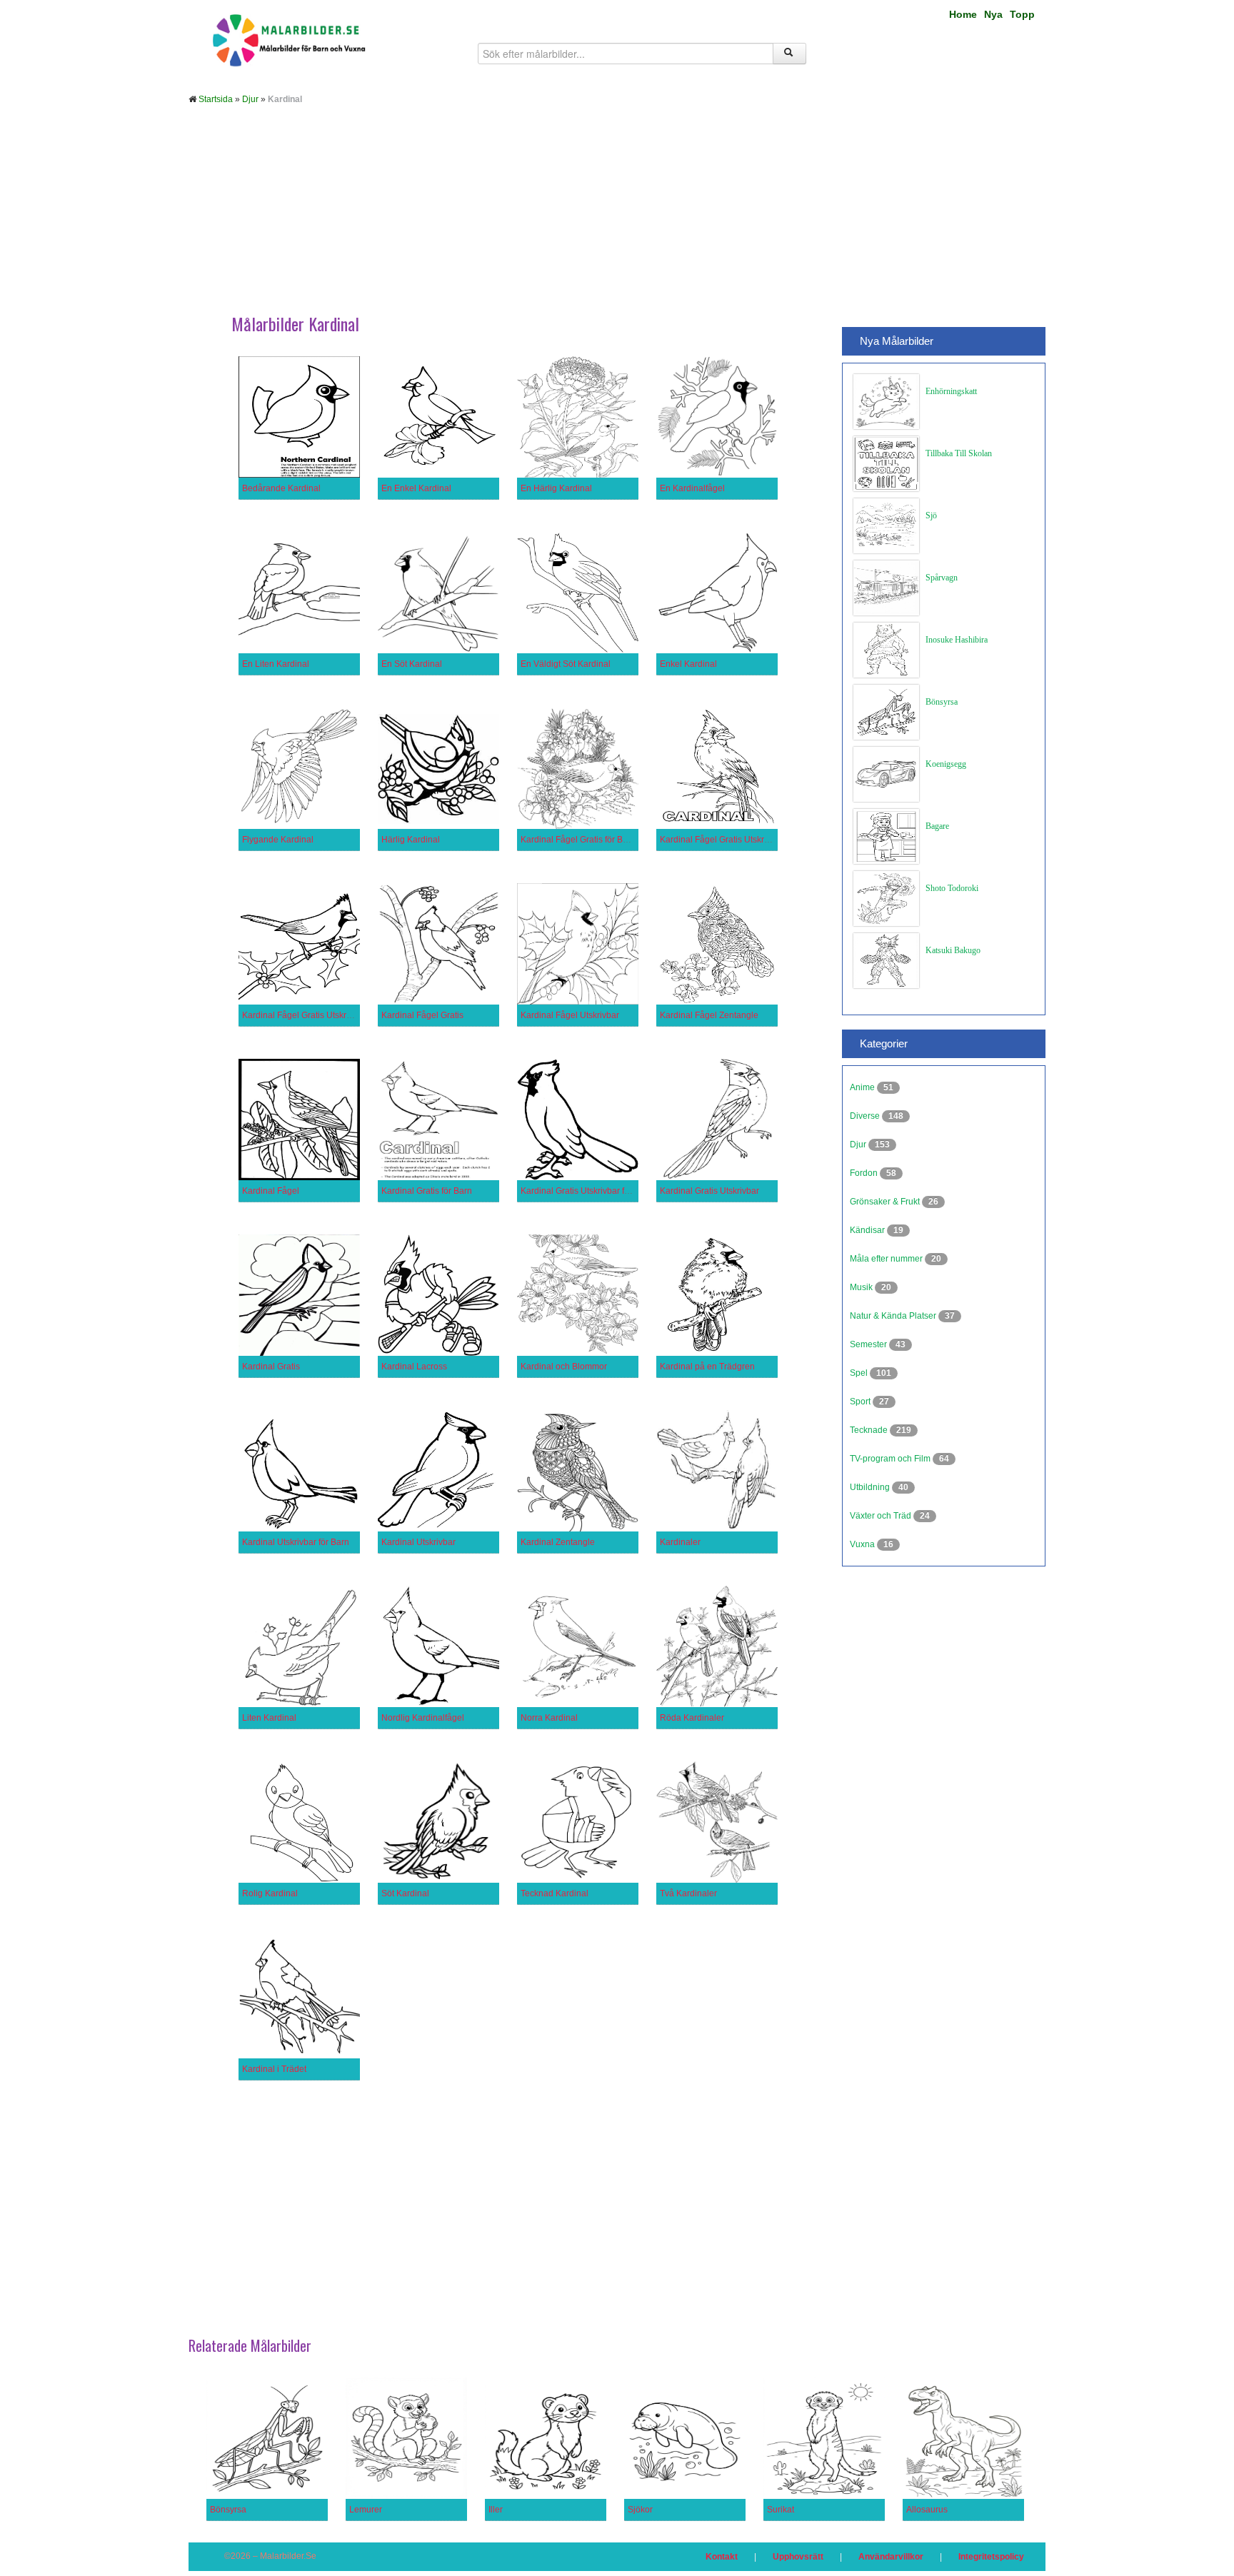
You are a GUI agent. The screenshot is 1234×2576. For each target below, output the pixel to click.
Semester (869, 1344)
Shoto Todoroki (952, 888)
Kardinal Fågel (271, 1191)
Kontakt (722, 2557)
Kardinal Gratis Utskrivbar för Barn (587, 1191)
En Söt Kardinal (412, 664)
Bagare (937, 826)
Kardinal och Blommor (564, 1367)
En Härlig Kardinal (556, 488)
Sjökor (640, 2510)
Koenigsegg (946, 764)
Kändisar (868, 1230)
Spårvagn (942, 578)
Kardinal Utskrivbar (418, 1542)
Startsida (216, 99)
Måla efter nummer (887, 1259)
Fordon (865, 1173)
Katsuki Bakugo (953, 950)
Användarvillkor (891, 2557)
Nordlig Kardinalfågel (423, 1718)
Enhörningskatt (951, 391)
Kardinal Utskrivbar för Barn (296, 1542)
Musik (862, 1287)
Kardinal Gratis (271, 1367)
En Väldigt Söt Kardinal (566, 664)
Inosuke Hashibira (957, 640)
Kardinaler (680, 1542)
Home (963, 14)
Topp (1022, 14)
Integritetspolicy (991, 2557)
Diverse (866, 1116)
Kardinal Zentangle (558, 1542)
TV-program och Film (891, 1459)
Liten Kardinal (269, 1718)
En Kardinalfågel (692, 488)
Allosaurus (927, 2510)
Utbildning (871, 1487)
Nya (993, 14)
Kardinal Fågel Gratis (422, 1015)
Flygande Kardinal (278, 840)
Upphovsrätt (798, 2557)
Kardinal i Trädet (274, 2069)
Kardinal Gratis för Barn (427, 1191)
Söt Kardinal (405, 1893)
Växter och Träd (882, 1516)
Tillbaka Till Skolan (959, 453)
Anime (863, 1087)
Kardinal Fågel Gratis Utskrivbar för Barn (738, 840)
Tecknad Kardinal (555, 1893)
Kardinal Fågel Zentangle (709, 1015)
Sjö (931, 515)
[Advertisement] (617, 220)
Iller (496, 2510)
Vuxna (863, 1544)
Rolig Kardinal (270, 1893)
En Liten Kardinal (276, 664)
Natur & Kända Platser (894, 1316)
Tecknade (870, 1430)
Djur (250, 99)
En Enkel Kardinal (416, 488)
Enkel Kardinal (688, 664)
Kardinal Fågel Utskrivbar (570, 1015)
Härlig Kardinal (411, 840)
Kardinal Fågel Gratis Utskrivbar (304, 1015)
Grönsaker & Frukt (886, 1202)
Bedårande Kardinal (281, 488)
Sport (861, 1402)
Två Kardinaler (688, 1893)
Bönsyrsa (942, 702)
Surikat (781, 2510)
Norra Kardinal (549, 1718)
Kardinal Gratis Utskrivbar (709, 1191)
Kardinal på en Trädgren (707, 1367)
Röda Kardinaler (692, 1718)
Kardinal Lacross (414, 1367)
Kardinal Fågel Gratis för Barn (578, 840)
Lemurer (366, 2510)
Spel (860, 1373)
